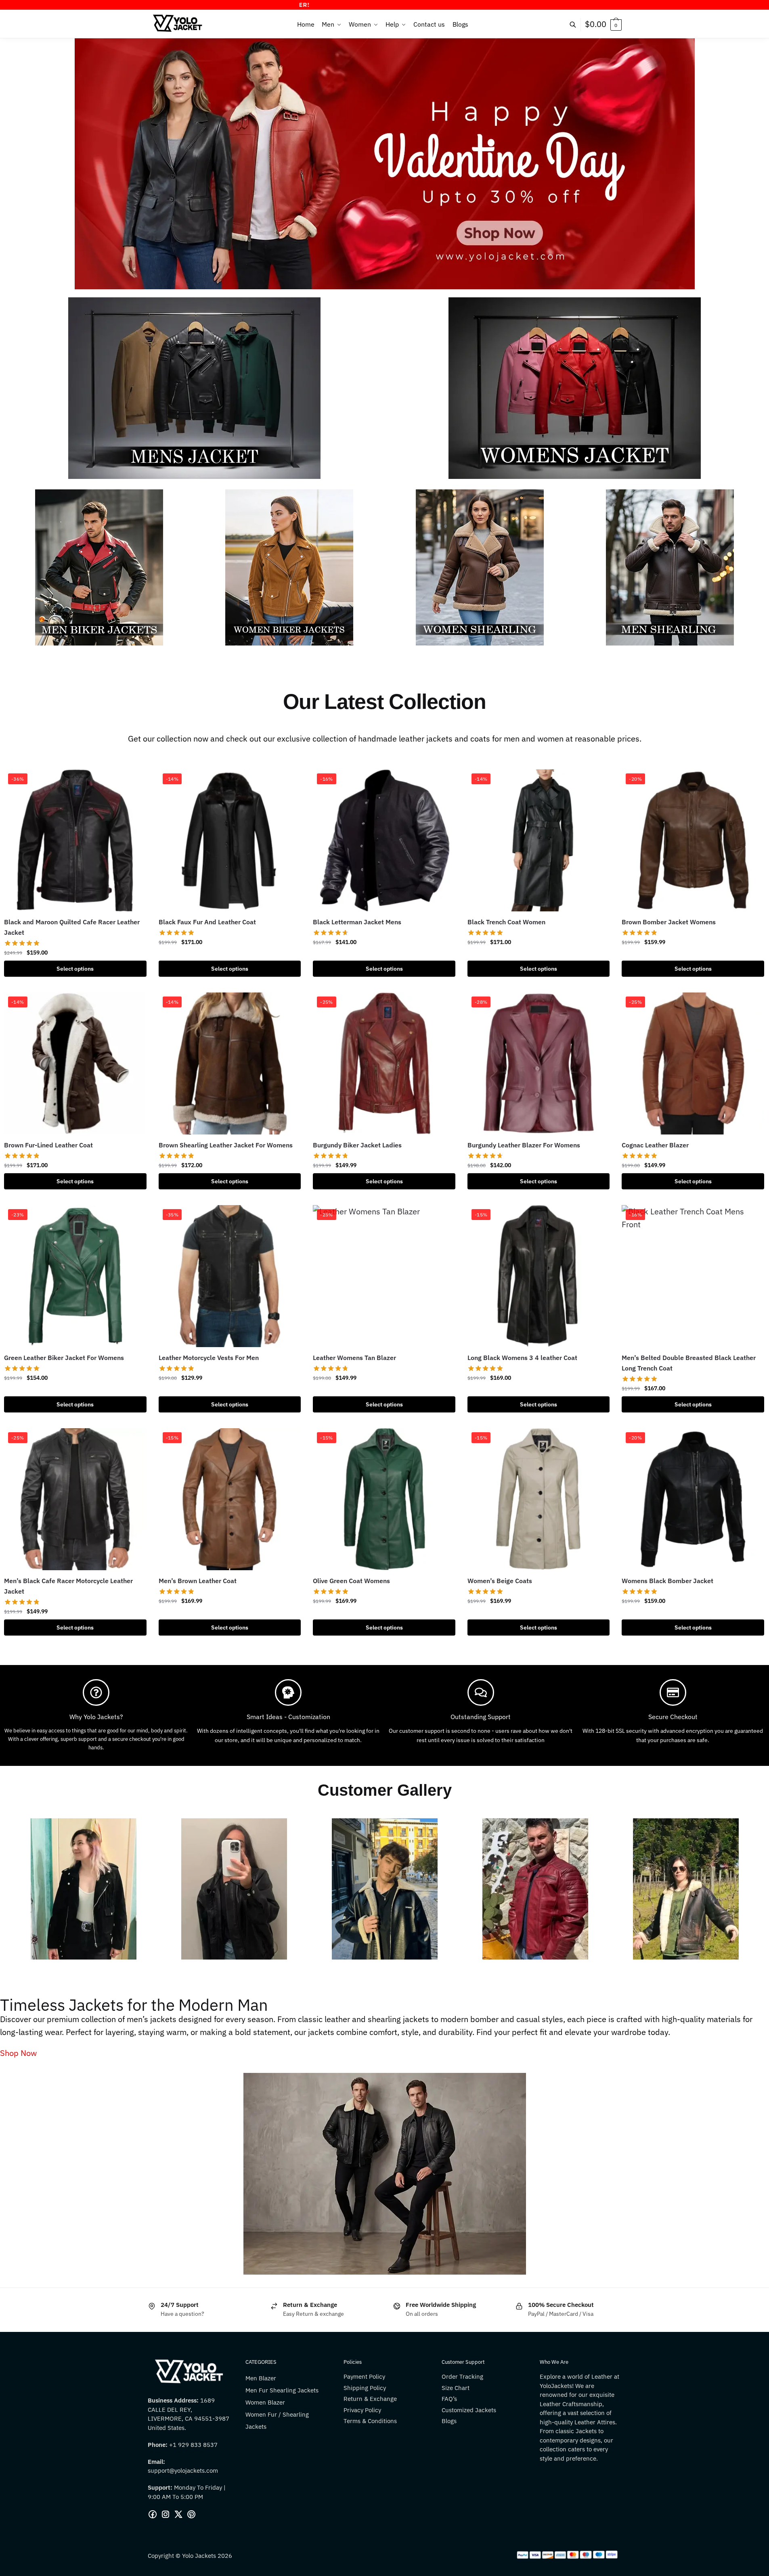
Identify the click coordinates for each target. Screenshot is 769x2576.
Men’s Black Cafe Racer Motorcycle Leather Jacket (68, 1586)
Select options (75, 969)
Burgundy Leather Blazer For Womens (524, 1145)
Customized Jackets (469, 2410)
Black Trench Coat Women (506, 922)
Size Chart (456, 2388)
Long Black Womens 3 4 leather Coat (522, 1358)
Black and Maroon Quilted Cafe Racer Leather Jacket (72, 927)
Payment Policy (364, 2376)
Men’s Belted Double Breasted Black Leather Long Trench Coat (689, 1363)
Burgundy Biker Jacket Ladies (357, 1145)
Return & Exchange (370, 2399)
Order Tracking (462, 2376)
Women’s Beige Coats (500, 1581)
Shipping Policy (365, 2388)
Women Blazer (265, 2402)
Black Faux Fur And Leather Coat (207, 922)
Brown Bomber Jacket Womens (669, 922)
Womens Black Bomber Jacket (667, 1581)
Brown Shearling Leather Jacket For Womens (226, 1145)
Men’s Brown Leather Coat (198, 1581)
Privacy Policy (362, 2410)
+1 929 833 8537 (193, 2445)
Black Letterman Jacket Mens (357, 922)
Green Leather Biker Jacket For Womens (64, 1358)
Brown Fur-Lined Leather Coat (48, 1145)
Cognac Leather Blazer (655, 1145)
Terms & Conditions (370, 2421)
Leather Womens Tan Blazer (354, 1358)
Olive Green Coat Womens (351, 1581)
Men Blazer (261, 2378)
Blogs (449, 2421)
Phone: (158, 2445)
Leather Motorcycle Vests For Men (209, 1358)
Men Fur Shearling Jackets (282, 2390)
